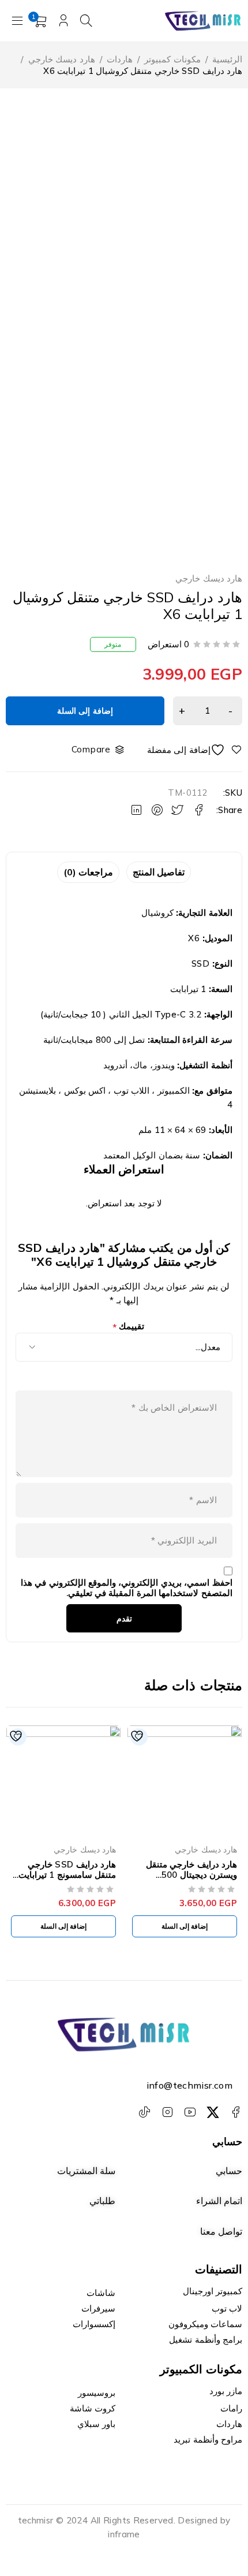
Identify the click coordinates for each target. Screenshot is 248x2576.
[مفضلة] (195, 750)
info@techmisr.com (189, 2085)
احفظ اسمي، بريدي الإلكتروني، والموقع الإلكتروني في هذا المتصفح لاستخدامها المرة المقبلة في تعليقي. (126, 1588)
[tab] (159, 872)
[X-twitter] (213, 2112)
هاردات (120, 59)
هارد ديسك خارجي (62, 59)
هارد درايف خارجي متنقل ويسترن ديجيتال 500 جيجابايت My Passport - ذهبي (189, 1880)
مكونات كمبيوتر (172, 59)
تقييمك (129, 1327)
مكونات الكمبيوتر (201, 2369)
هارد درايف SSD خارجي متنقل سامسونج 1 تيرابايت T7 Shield (67, 1875)
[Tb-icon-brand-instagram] (167, 2112)
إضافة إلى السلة (85, 711)
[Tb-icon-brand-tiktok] (145, 2112)
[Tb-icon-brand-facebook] (235, 2112)
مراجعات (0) (88, 872)
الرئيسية (227, 59)
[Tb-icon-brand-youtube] (190, 2112)
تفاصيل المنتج (159, 872)
